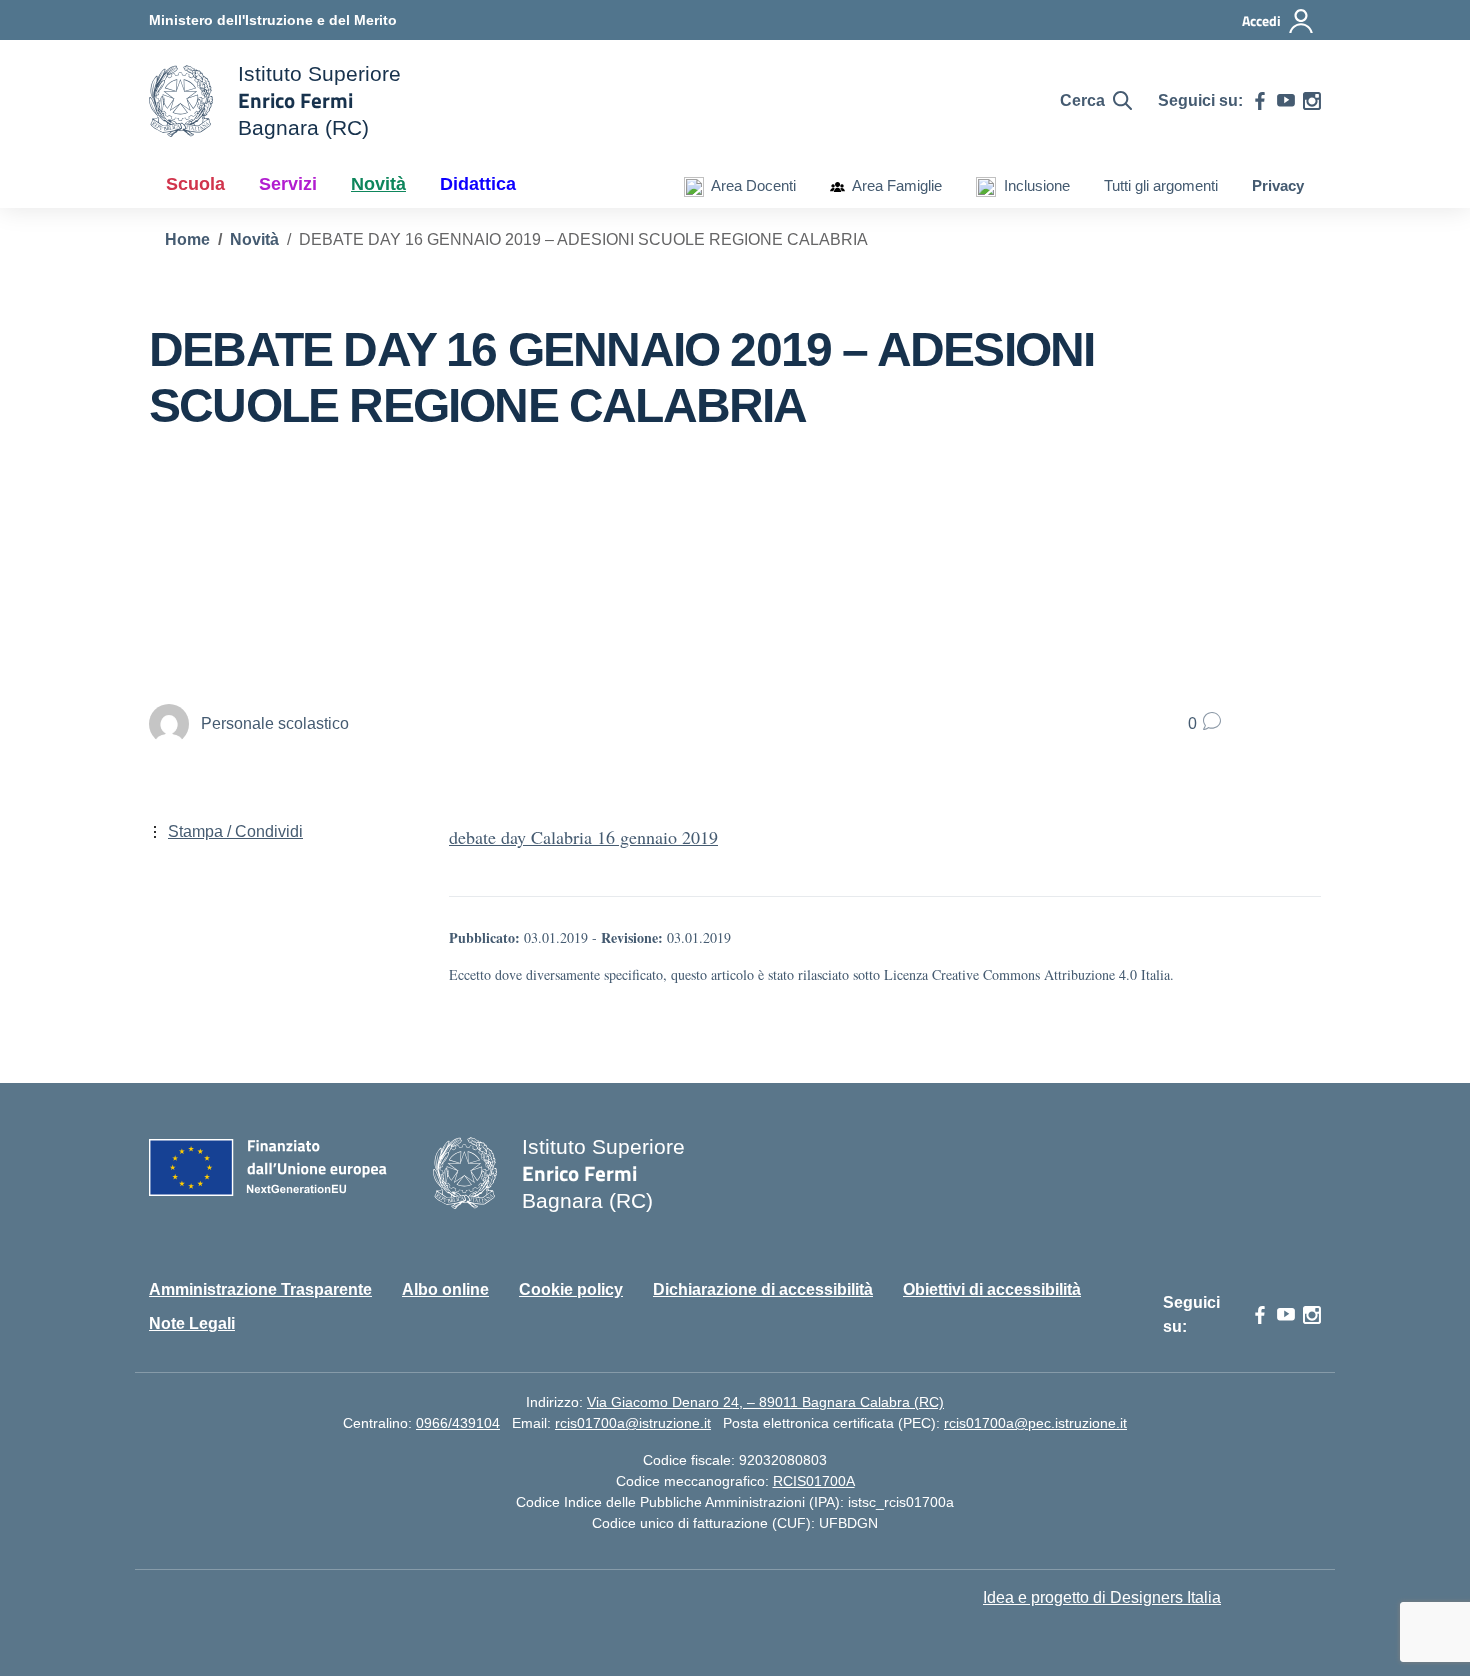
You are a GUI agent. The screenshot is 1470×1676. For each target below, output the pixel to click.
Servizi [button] (288, 184)
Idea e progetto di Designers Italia (1102, 1597)
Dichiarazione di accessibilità (763, 1289)
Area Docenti (750, 185)
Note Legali (192, 1323)
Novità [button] (378, 184)
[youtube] (1286, 101)
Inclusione (1033, 185)
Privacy (1278, 185)
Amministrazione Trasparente (260, 1289)
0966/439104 (458, 1423)
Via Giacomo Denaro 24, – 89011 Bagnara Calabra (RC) (765, 1402)
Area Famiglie (893, 185)
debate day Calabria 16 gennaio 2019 (583, 837)
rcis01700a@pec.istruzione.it (1035, 1423)
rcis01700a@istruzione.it (633, 1423)
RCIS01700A (814, 1481)
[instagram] (1312, 101)
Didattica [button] (478, 184)
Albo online (445, 1289)
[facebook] (1260, 101)
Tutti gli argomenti (1161, 185)
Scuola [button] (195, 184)
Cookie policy (571, 1289)
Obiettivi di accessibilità (992, 1289)
